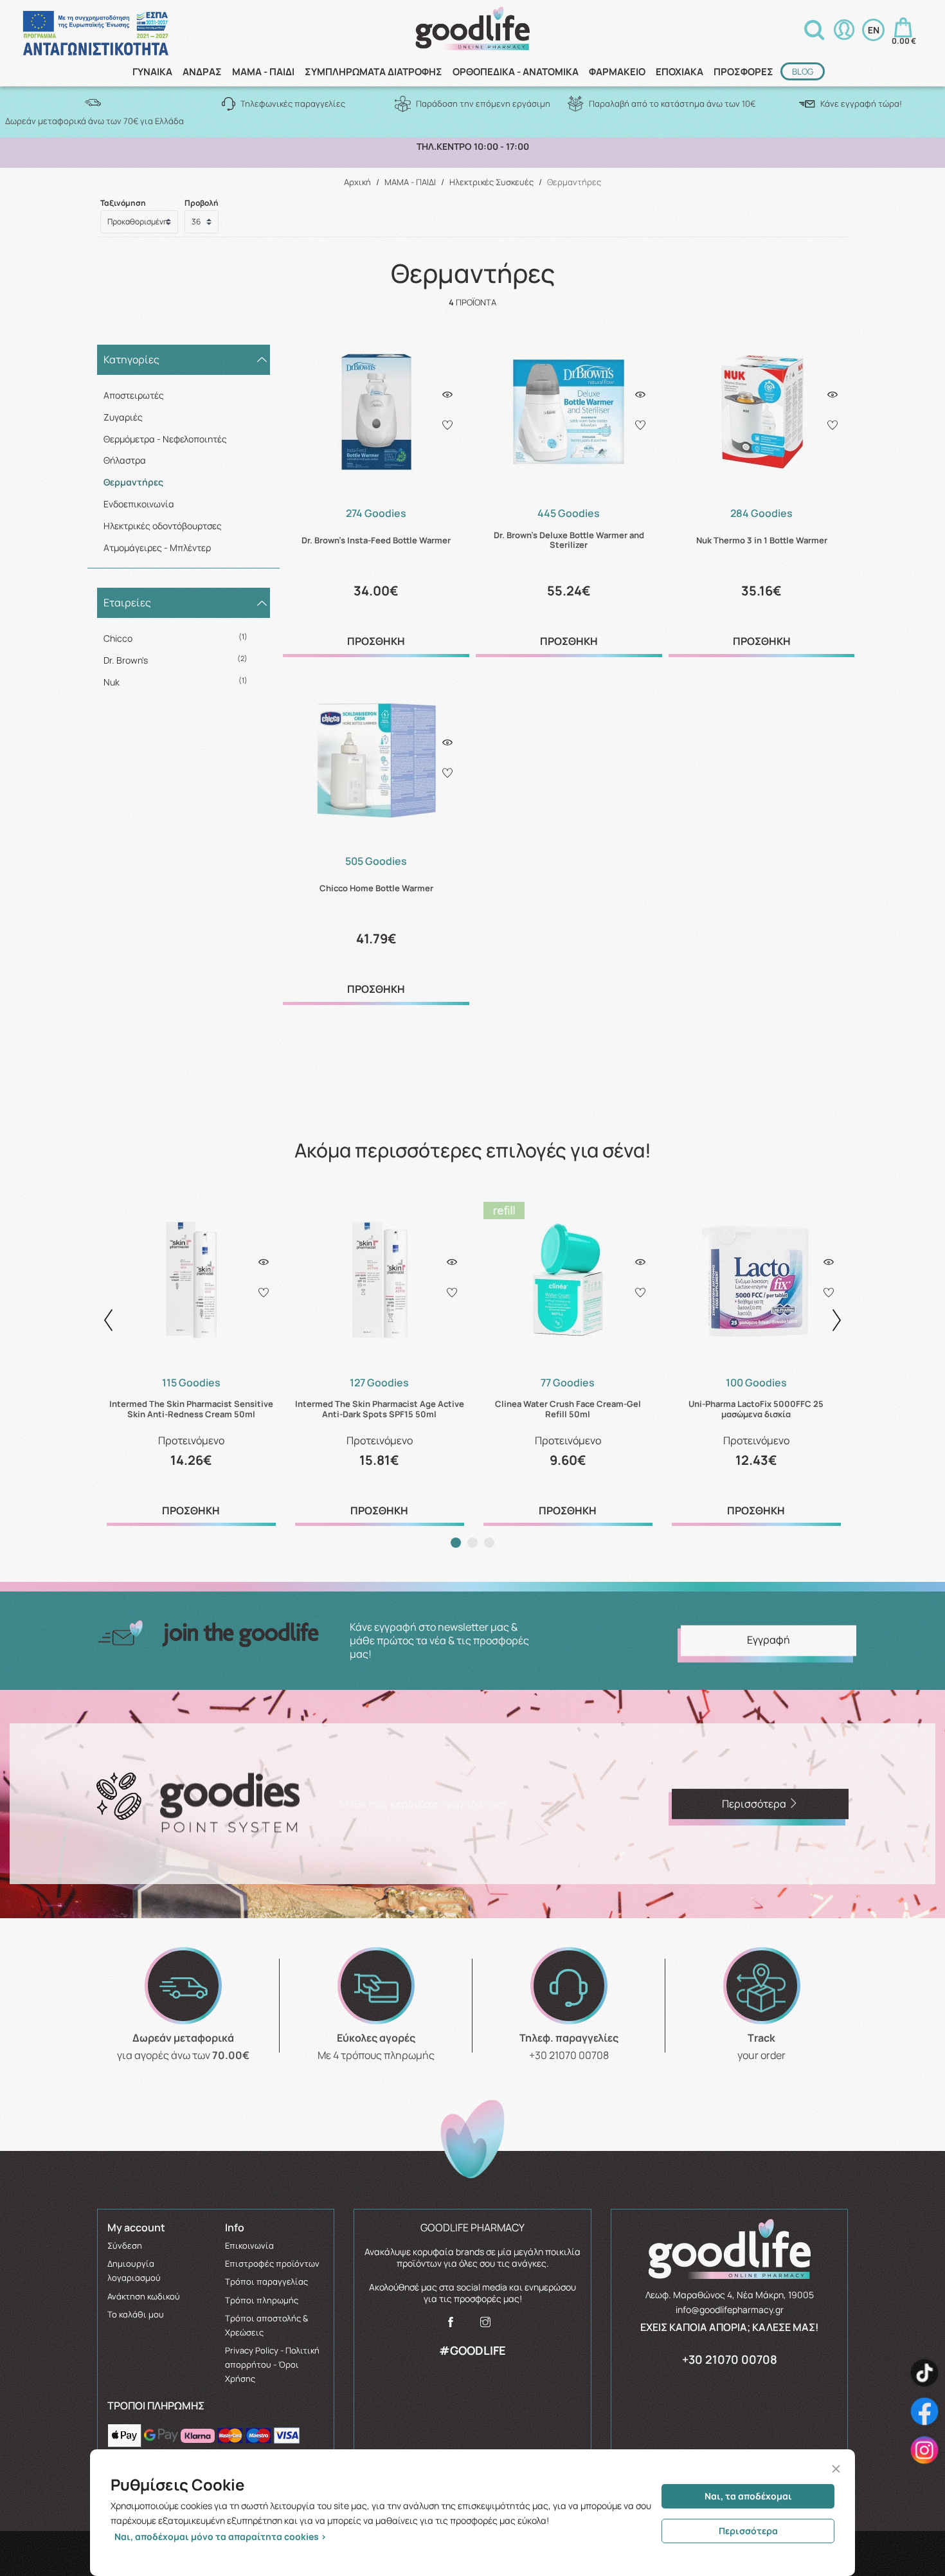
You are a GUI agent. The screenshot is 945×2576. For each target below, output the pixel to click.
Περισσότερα (748, 2531)
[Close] (836, 2469)
